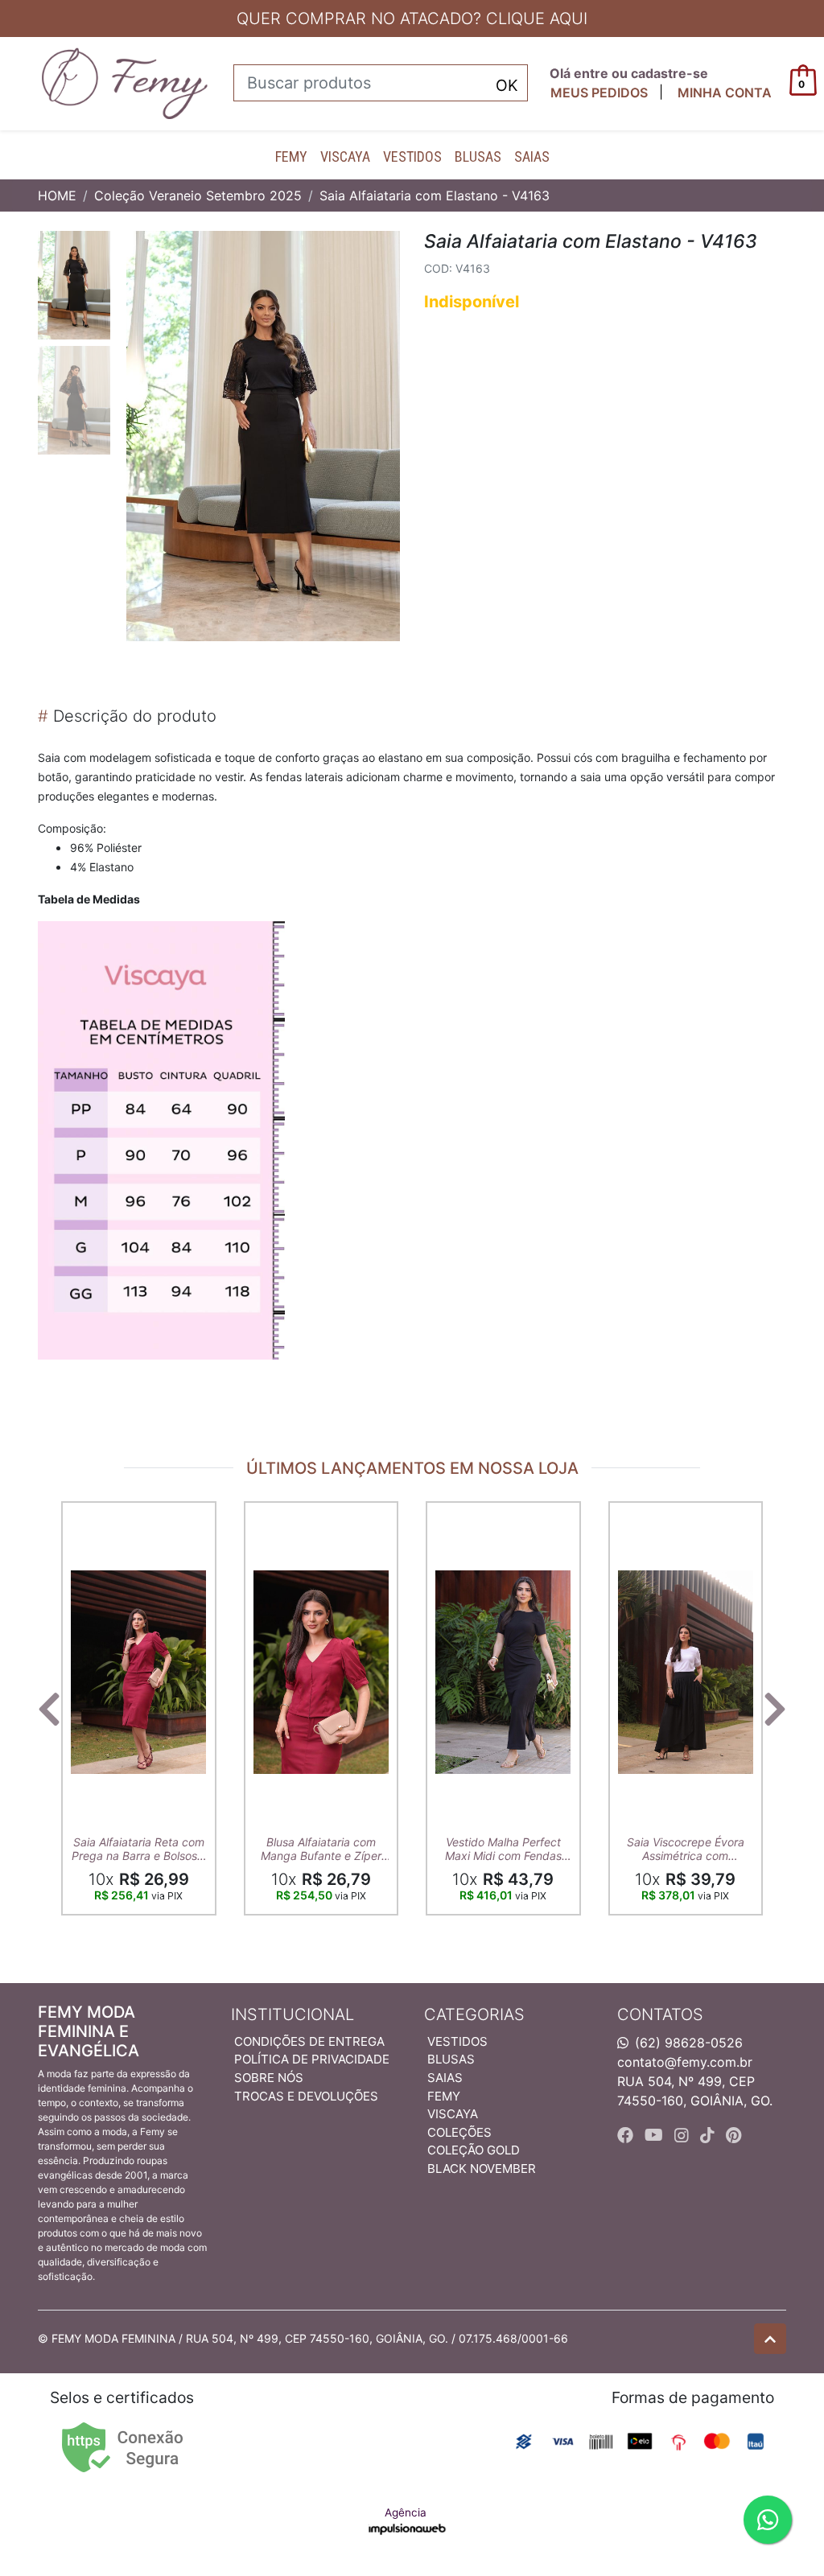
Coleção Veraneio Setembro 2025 (198, 195)
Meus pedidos (599, 93)
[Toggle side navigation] (13, 83)
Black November (482, 2169)
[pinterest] (733, 2135)
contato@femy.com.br (685, 2062)
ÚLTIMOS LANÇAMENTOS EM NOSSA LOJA (412, 1468)
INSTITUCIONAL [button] (293, 2014)
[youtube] (656, 2135)
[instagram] (684, 2135)
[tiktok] (710, 2135)
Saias (532, 156)
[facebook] (628, 2135)
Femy (291, 156)
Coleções (459, 2132)
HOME (57, 195)
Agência (406, 2512)
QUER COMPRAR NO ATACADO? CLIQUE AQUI (412, 19)
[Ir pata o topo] (770, 2339)
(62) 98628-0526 (689, 2043)
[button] (725, 93)
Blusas (478, 156)
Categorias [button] (474, 2014)
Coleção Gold (474, 2150)
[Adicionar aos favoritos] (91, 1516)
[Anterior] (49, 1709)
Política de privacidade (312, 2059)
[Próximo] (775, 1709)
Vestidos (412, 156)
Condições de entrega (309, 2041)
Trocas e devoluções (306, 2096)
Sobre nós (269, 2078)
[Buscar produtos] (507, 84)
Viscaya (345, 156)
